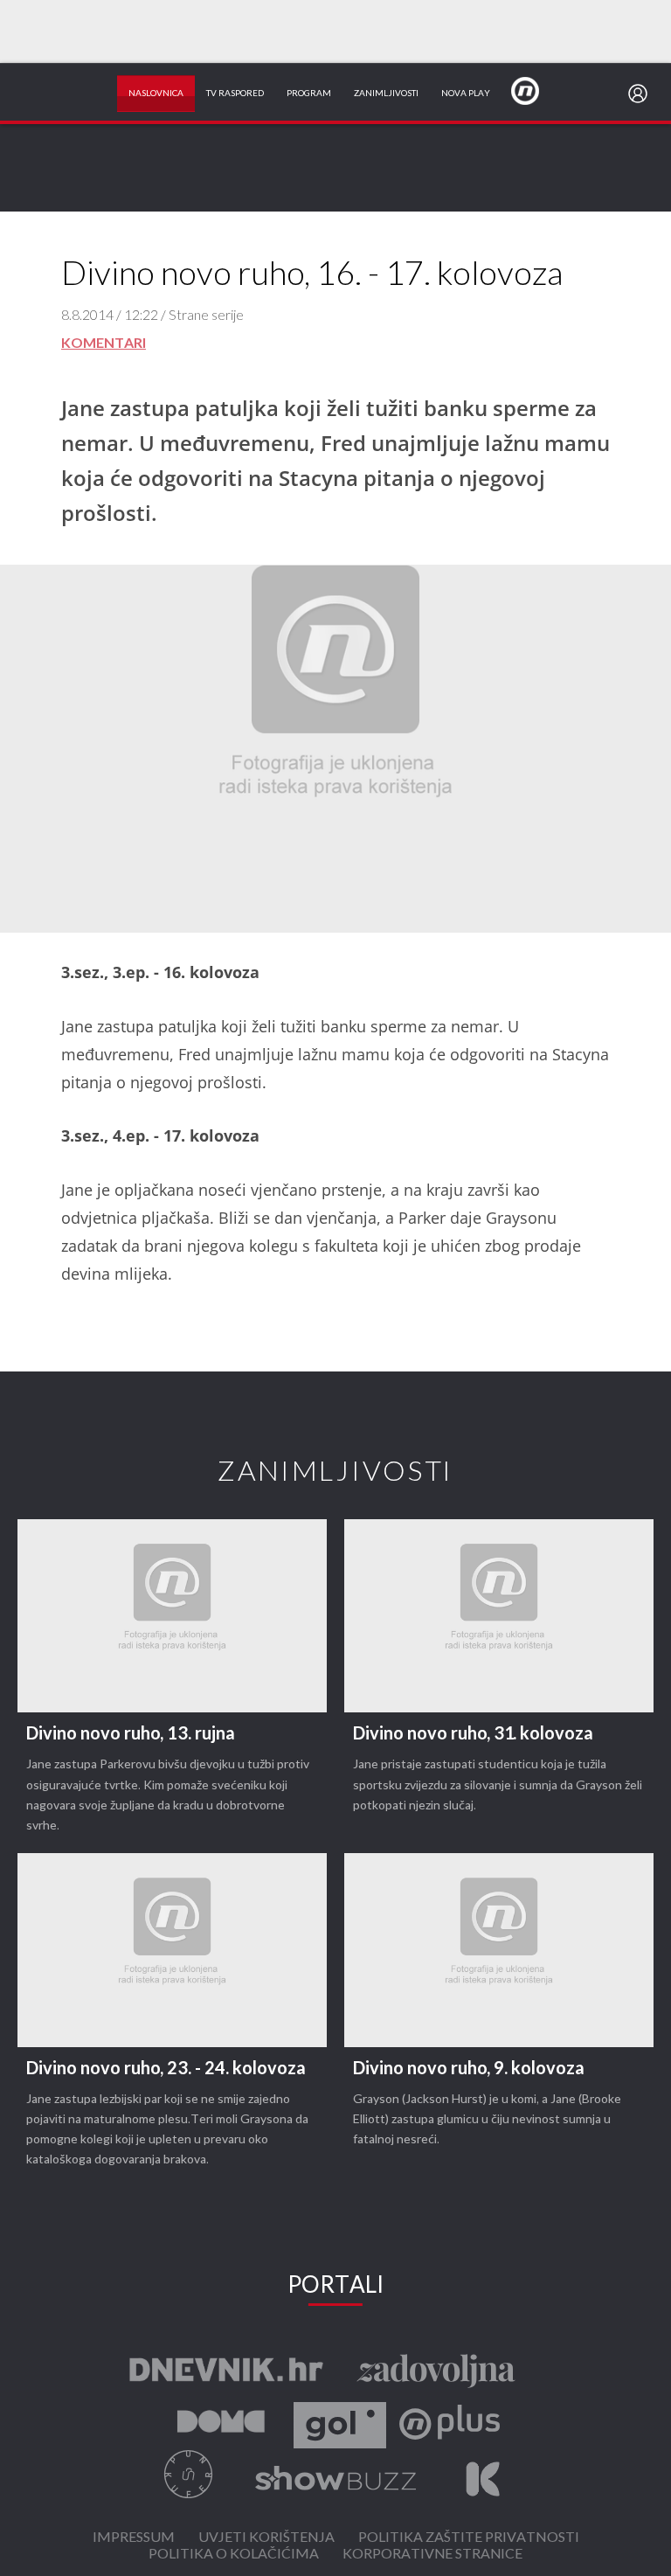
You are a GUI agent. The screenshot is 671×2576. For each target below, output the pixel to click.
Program (309, 94)
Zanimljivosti (386, 94)
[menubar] (641, 94)
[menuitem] (641, 94)
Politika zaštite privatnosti (469, 2538)
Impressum (134, 2538)
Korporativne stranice (432, 2555)
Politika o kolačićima (234, 2555)
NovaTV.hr (536, 90)
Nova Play (466, 94)
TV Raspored (235, 94)
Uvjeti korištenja (266, 2538)
